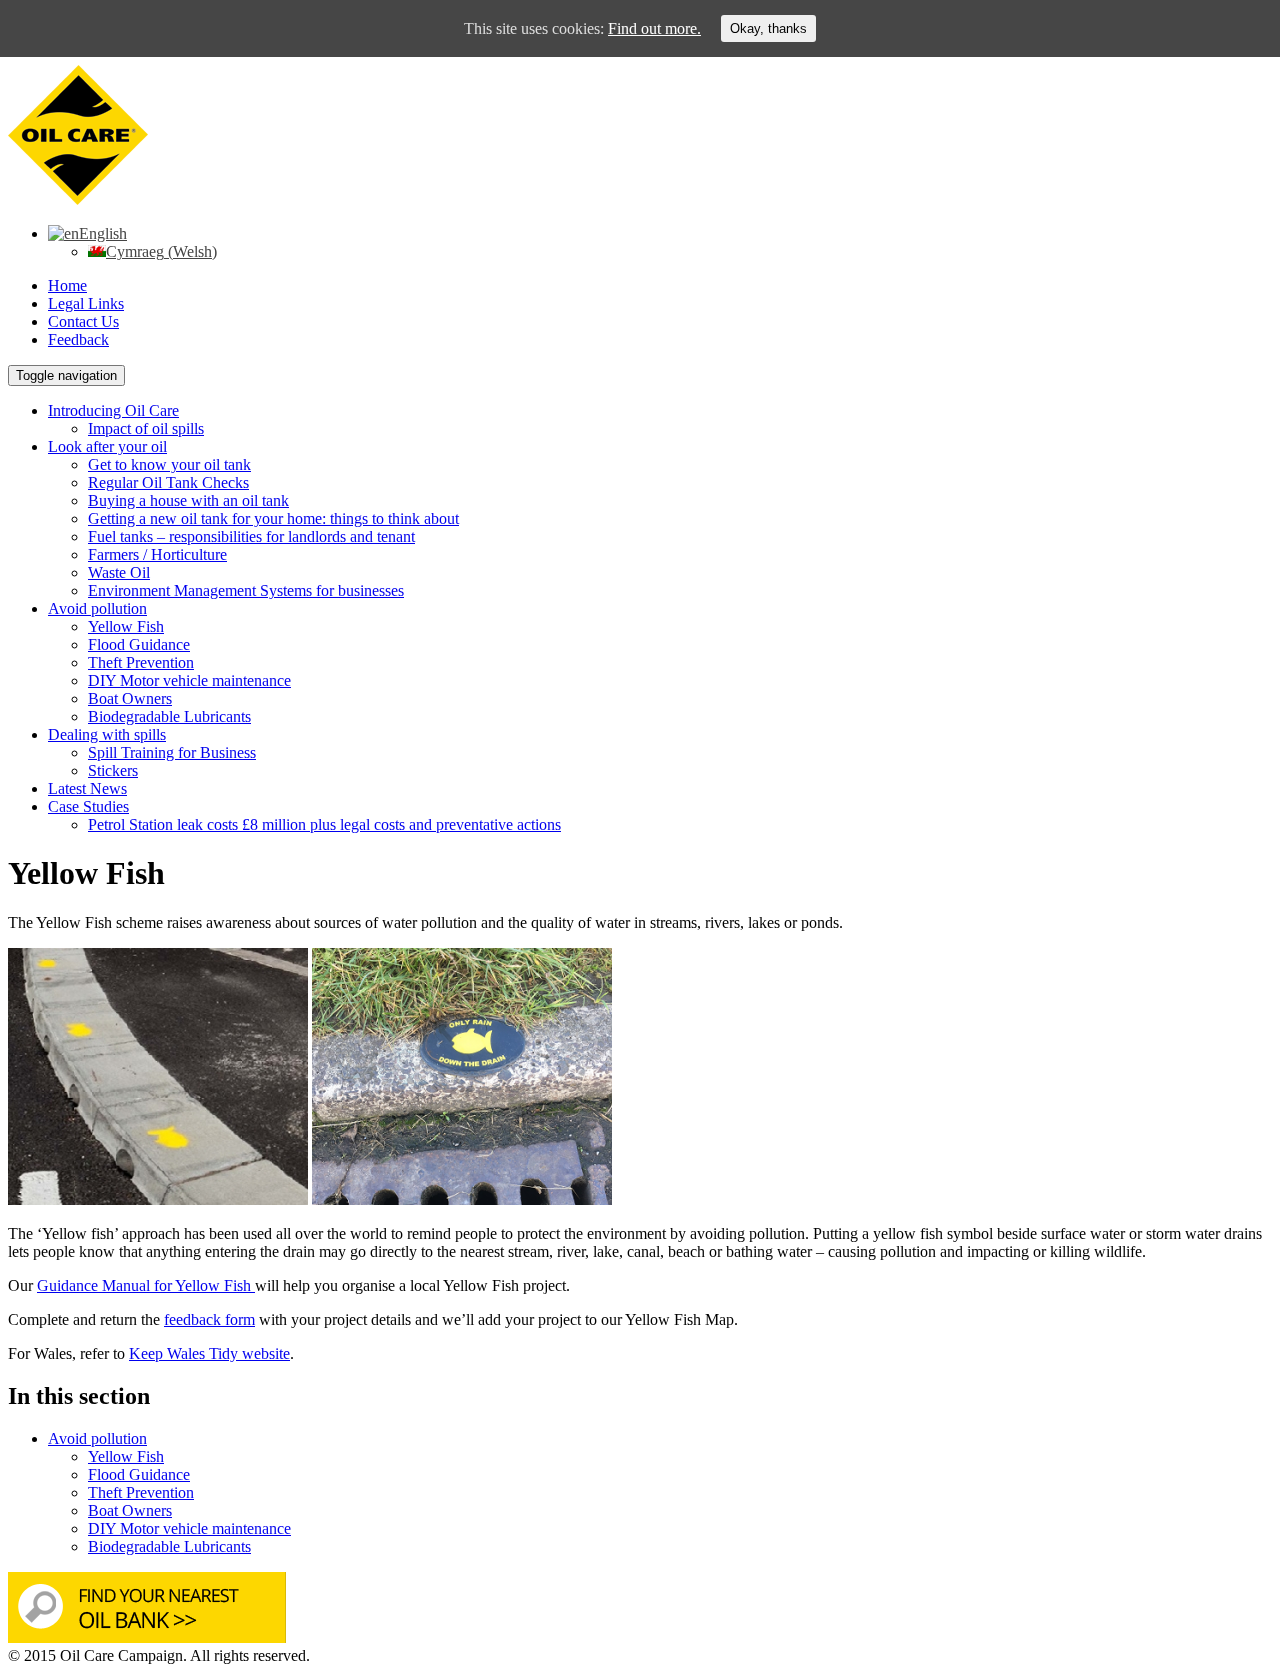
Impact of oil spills (146, 428)
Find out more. (654, 28)
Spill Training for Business (172, 752)
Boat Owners (130, 698)
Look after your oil (107, 446)
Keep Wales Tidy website (209, 1353)
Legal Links (86, 303)
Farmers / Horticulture (157, 554)
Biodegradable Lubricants (169, 716)
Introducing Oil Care (113, 410)
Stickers (113, 770)
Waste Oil (119, 572)
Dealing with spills (107, 734)
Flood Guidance (139, 644)
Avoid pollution (97, 608)
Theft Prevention (141, 662)
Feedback (78, 339)
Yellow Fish (126, 626)
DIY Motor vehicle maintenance (189, 680)
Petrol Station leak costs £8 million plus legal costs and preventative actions (324, 824)
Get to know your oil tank (169, 464)
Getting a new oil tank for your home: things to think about (273, 518)
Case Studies (88, 806)
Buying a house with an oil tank (188, 500)
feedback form (209, 1319)
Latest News (87, 788)
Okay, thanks (768, 28)
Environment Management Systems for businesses (246, 590)
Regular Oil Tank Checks (168, 482)
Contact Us (83, 321)
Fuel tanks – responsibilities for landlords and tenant (251, 536)
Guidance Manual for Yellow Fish (146, 1285)
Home (67, 285)
